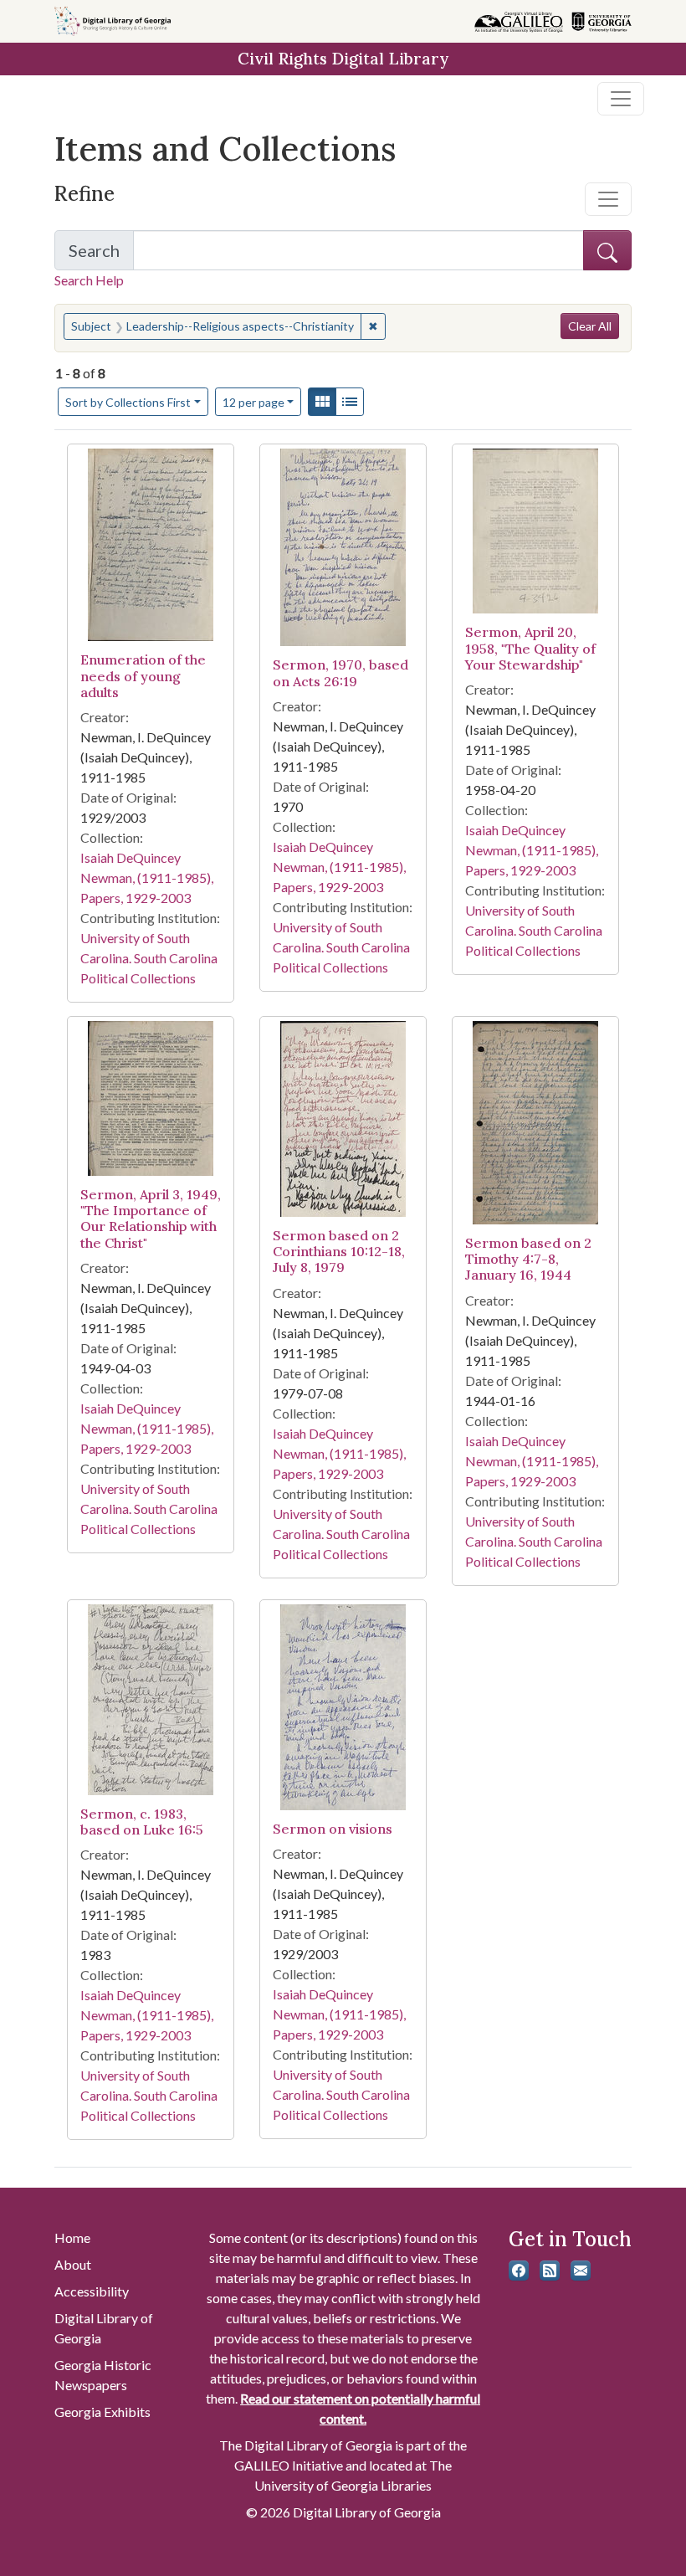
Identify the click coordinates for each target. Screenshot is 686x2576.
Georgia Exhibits (102, 2412)
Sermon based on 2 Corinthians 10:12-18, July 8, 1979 (339, 1251)
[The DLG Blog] (550, 2271)
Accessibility (92, 2291)
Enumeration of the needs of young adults (143, 675)
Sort (128, 402)
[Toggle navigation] (621, 99)
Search (101, 255)
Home (72, 2237)
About (73, 2264)
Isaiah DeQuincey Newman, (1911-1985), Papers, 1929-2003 (147, 877)
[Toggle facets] (608, 199)
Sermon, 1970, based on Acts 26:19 (340, 672)
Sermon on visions (333, 1829)
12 (253, 402)
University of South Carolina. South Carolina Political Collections (149, 958)
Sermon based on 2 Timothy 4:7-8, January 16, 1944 (528, 1259)
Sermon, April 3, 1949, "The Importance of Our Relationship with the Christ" (151, 1219)
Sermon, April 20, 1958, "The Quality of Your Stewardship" (530, 648)
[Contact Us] (581, 2271)
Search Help (89, 280)
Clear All (590, 326)
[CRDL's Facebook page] (519, 2271)
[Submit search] (607, 250)
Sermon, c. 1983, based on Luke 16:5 (142, 1822)
